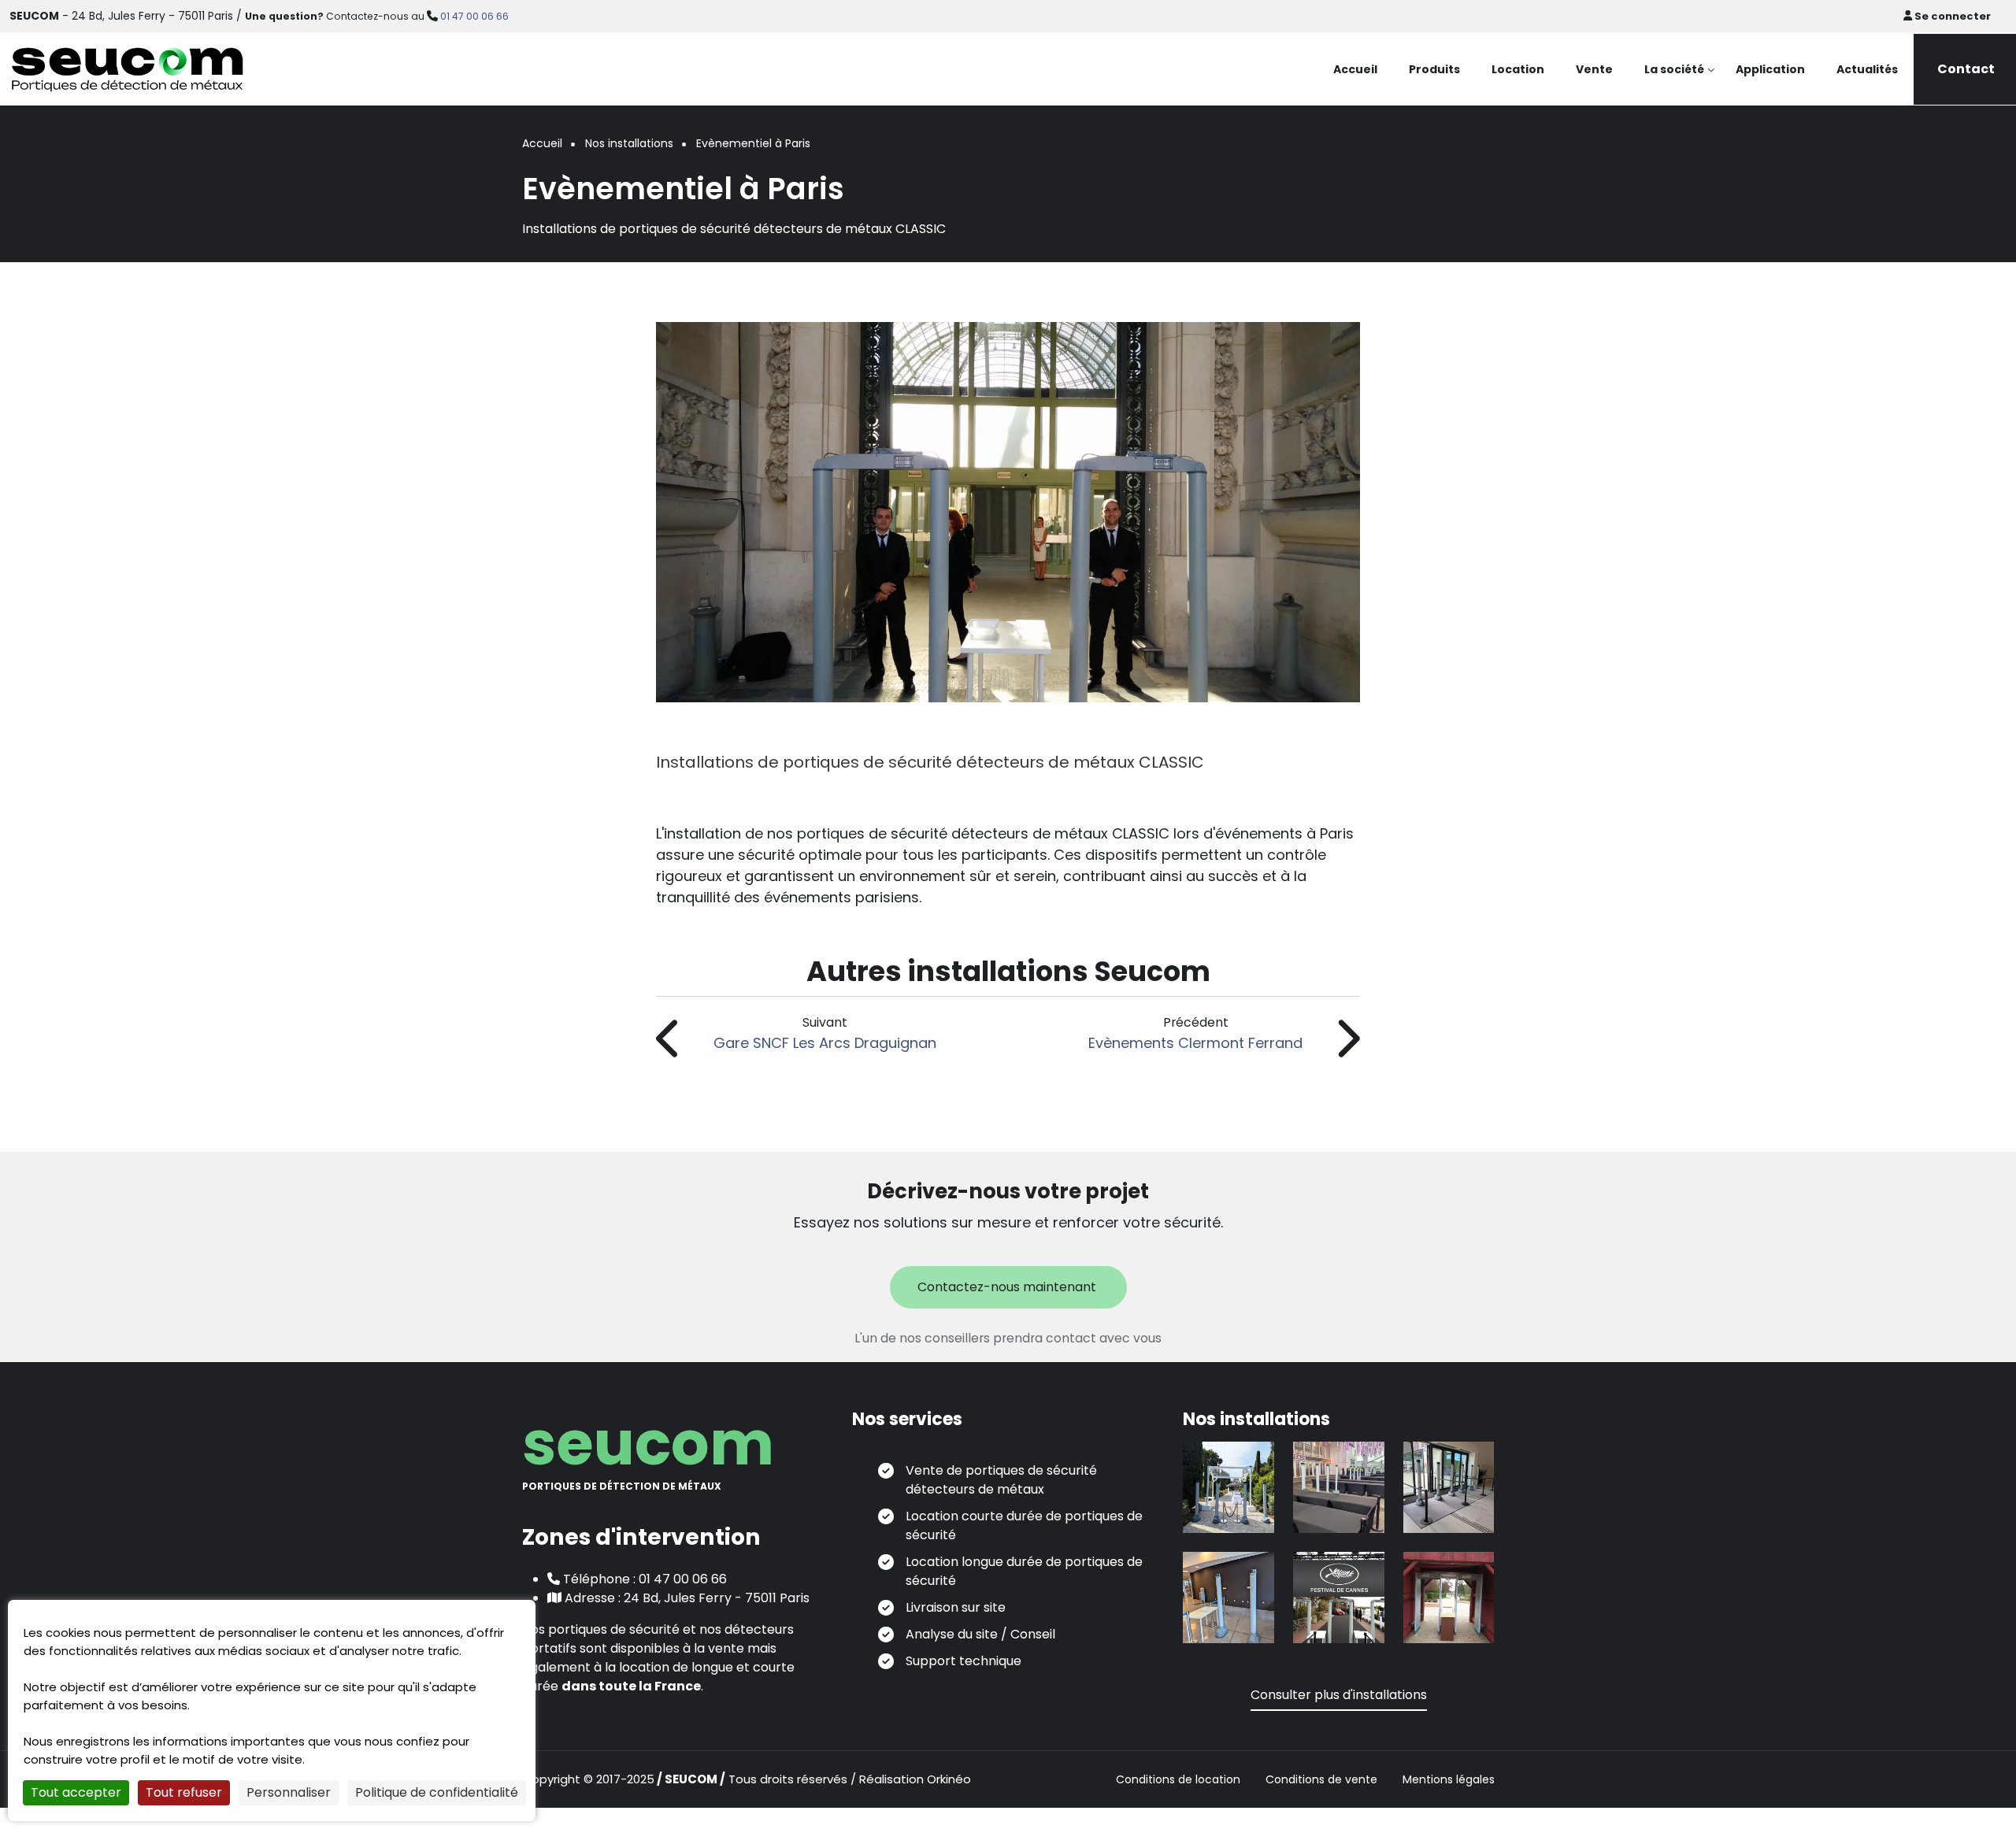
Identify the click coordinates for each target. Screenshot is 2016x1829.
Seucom (648, 1444)
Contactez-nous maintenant (1008, 1287)
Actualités (1867, 69)
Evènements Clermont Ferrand (1195, 1043)
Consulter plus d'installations (1339, 1695)
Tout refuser (184, 1792)
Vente (1594, 69)
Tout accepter (76, 1792)
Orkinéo (949, 1779)
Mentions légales (1449, 1780)
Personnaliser (289, 1792)
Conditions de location (1178, 1780)
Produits (1434, 69)
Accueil (1355, 69)
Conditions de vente (1321, 1780)
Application (1770, 69)
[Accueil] (128, 67)
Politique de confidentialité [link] (437, 1792)
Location (1518, 69)
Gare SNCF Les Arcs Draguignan (825, 1043)
